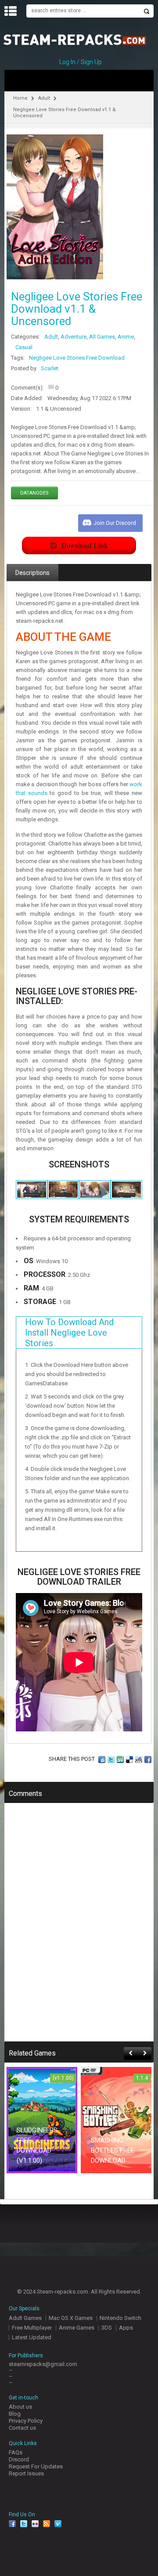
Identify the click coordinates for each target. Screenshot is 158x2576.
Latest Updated (32, 2337)
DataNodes (34, 493)
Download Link (85, 545)
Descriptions (32, 573)
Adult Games (25, 2318)
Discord (19, 2459)
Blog (15, 2414)
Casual (24, 347)
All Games (102, 337)
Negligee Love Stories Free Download (77, 358)
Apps (126, 2328)
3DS (107, 2328)
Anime (126, 337)
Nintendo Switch (120, 2318)
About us (20, 2407)
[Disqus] (79, 1928)
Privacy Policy (26, 2421)
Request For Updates (36, 2466)
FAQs (16, 2452)
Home (20, 98)
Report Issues (26, 2473)
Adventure (74, 337)
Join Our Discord (115, 523)
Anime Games (77, 2328)
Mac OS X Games (71, 2318)
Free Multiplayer (32, 2328)
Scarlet (50, 368)
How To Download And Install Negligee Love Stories (69, 1333)
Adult (44, 98)
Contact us (22, 2428)
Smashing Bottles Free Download (113, 2150)
